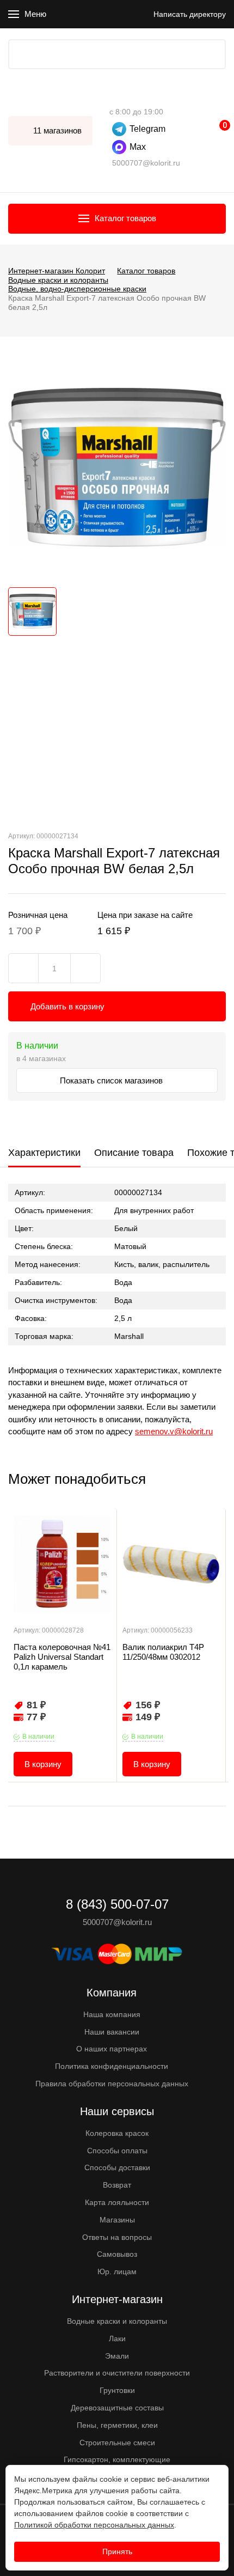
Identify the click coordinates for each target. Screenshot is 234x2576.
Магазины (117, 2220)
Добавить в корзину (67, 1006)
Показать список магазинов (112, 1080)
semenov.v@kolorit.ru (174, 1431)
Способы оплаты (117, 2151)
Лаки (117, 2339)
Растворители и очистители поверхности (117, 2373)
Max (138, 147)
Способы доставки (117, 2167)
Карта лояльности (117, 2202)
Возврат (117, 2185)
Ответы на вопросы (117, 2237)
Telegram (147, 129)
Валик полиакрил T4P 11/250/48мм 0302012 (163, 1652)
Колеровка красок (117, 2133)
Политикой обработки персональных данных (94, 2525)
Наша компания (112, 2014)
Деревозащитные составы (117, 2408)
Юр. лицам (117, 2271)
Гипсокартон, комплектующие (117, 2459)
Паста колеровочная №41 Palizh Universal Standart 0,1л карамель (62, 1657)
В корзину (43, 1764)
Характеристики (44, 1153)
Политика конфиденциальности (112, 2066)
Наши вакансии (112, 2032)
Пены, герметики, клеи (117, 2425)
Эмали (117, 2356)
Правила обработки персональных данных (112, 2084)
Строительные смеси (117, 2443)
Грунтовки (117, 2390)
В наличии (38, 1737)
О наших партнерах (112, 2049)
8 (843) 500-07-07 (115, 95)
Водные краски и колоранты (117, 2321)
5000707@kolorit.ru (146, 163)
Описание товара (134, 1153)
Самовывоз (117, 2254)
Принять (117, 2551)
